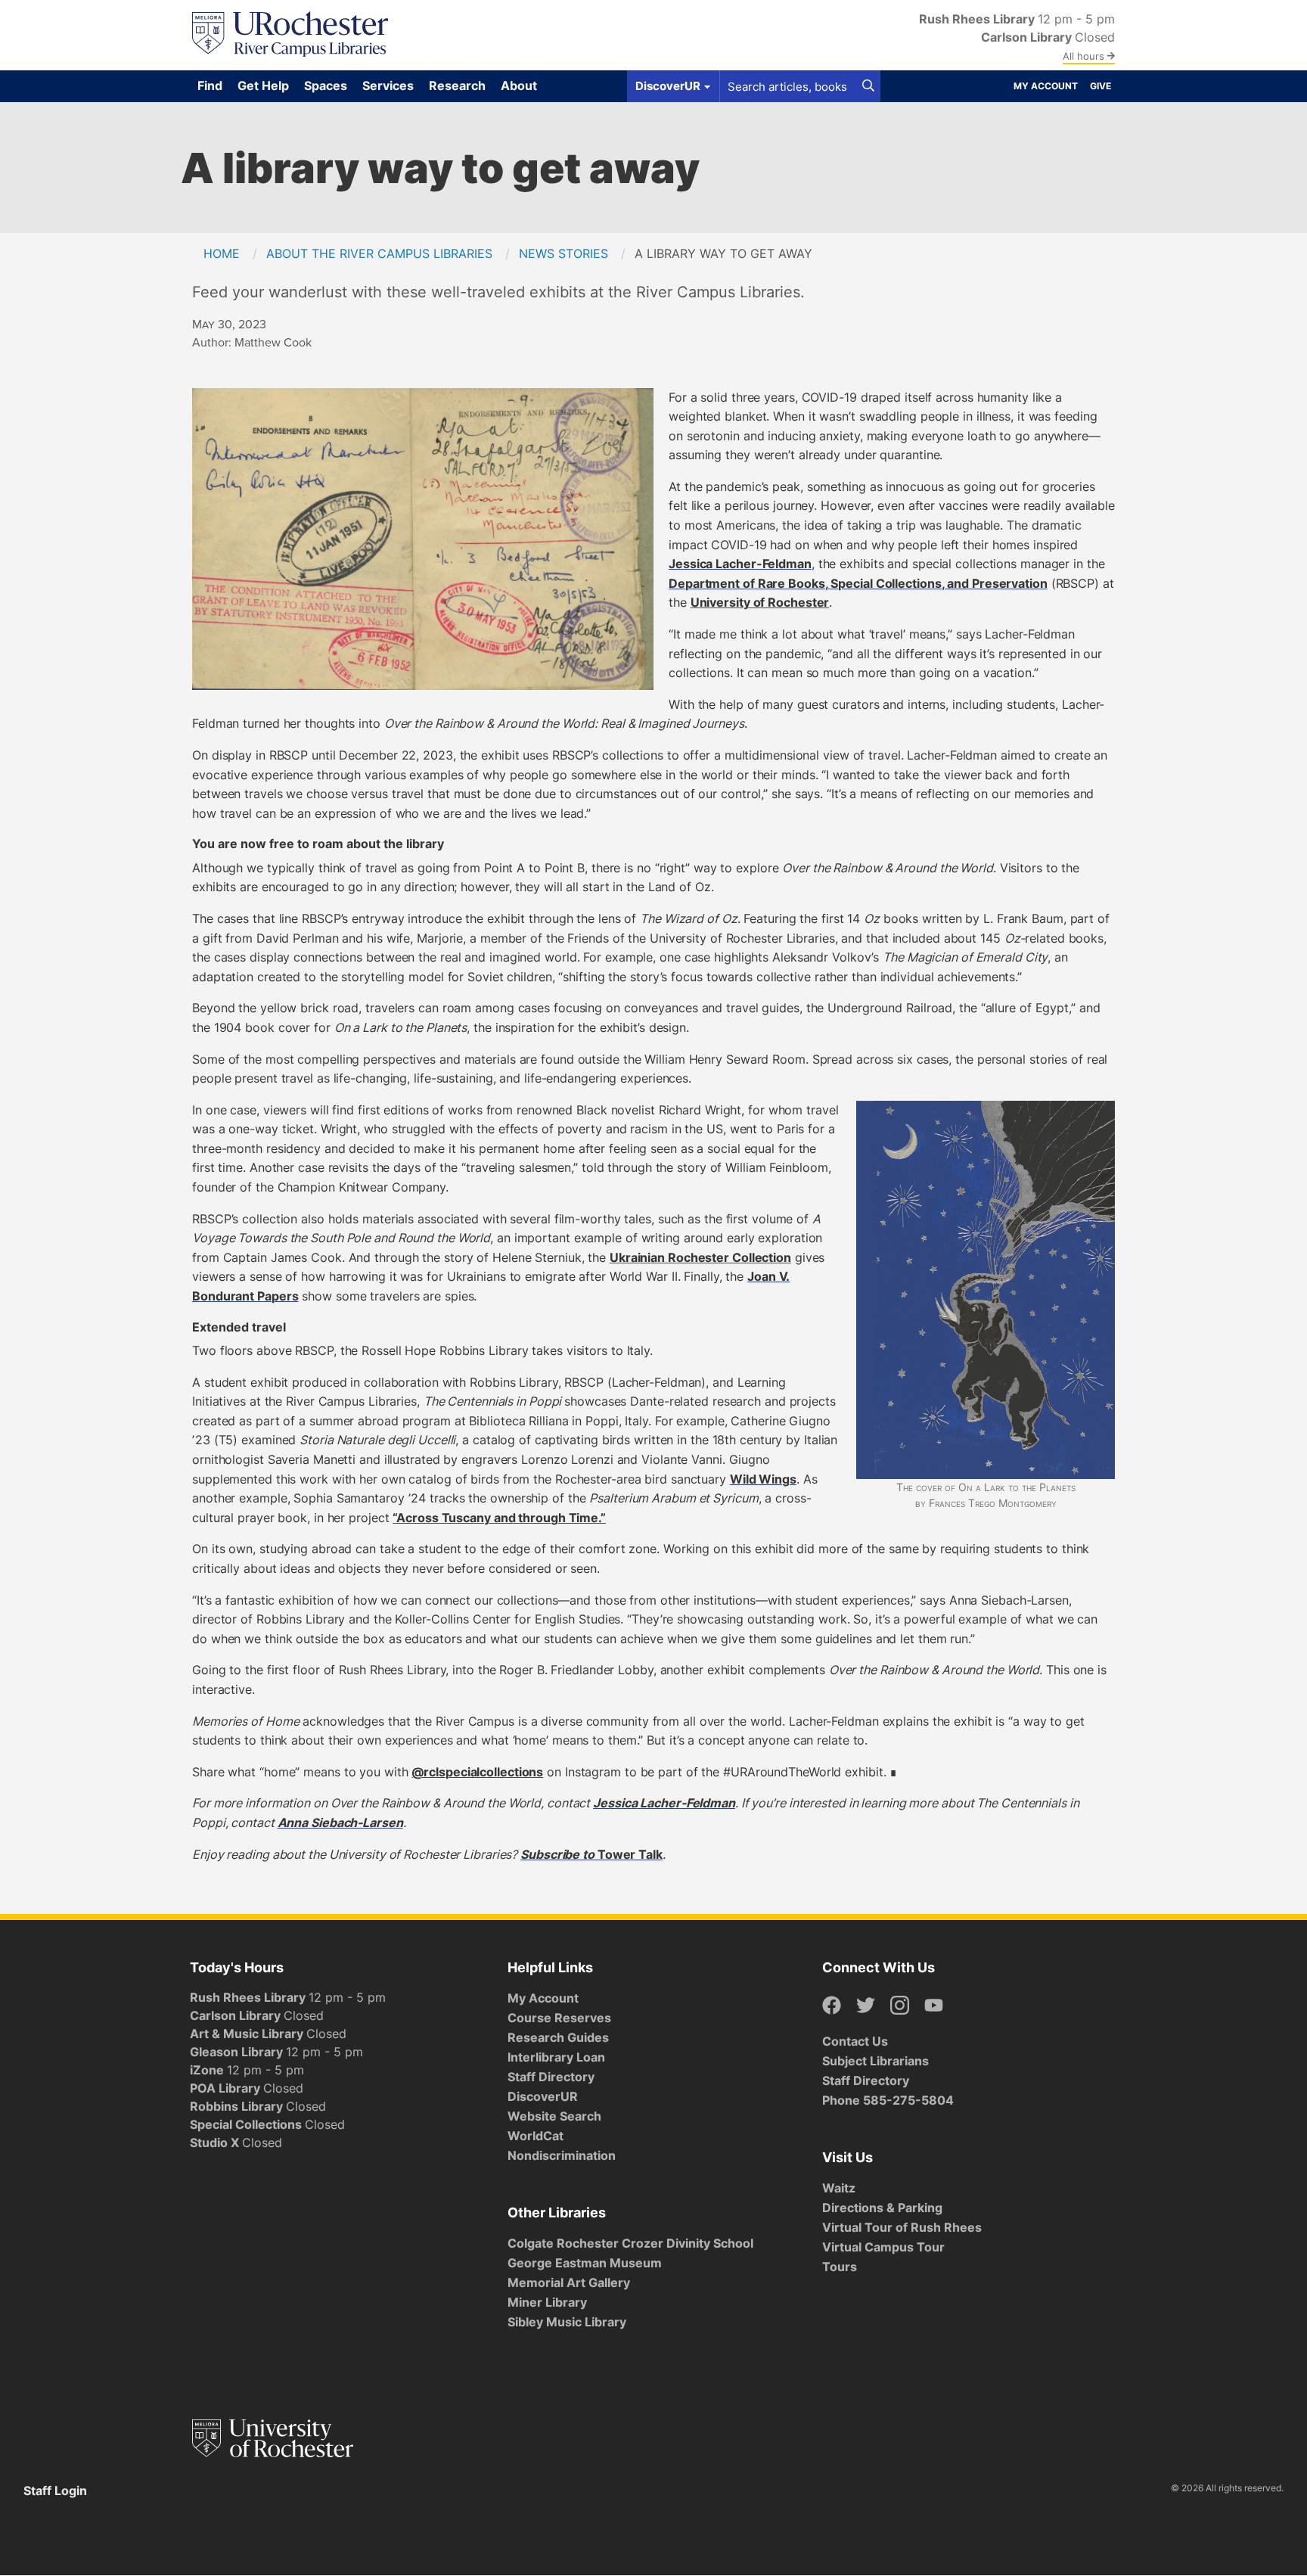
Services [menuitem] (388, 85)
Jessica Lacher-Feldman (740, 564)
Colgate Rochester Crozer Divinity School (630, 2243)
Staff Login (55, 2491)
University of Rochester (760, 602)
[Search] (868, 86)
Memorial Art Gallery (569, 2282)
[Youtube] (934, 2006)
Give (1101, 86)
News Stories (563, 253)
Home (222, 253)
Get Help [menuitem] (263, 85)
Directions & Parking (882, 2208)
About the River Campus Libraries (379, 253)
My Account (1046, 86)
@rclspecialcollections (477, 1772)
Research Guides (558, 2037)
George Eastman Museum (585, 2263)
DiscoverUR (543, 2096)
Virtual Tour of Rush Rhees (902, 2227)
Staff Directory (551, 2077)
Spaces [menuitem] (326, 85)
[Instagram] (900, 2006)
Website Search (554, 2116)
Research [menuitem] (457, 85)
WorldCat (536, 2136)
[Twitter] (866, 2006)
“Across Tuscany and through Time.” (499, 1518)
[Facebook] (832, 2006)
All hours (1085, 56)
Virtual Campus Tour (883, 2247)
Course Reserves (559, 2018)
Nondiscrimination (562, 2155)
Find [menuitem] (210, 85)
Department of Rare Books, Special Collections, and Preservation (858, 583)
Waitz (839, 2188)
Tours (840, 2267)
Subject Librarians (875, 2061)
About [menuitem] (519, 85)
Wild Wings (763, 1479)
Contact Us (855, 2041)
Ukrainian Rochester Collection (700, 1257)
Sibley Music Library (567, 2322)
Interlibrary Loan (556, 2057)
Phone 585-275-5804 (888, 2100)
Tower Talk (630, 1854)
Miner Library (547, 2302)
